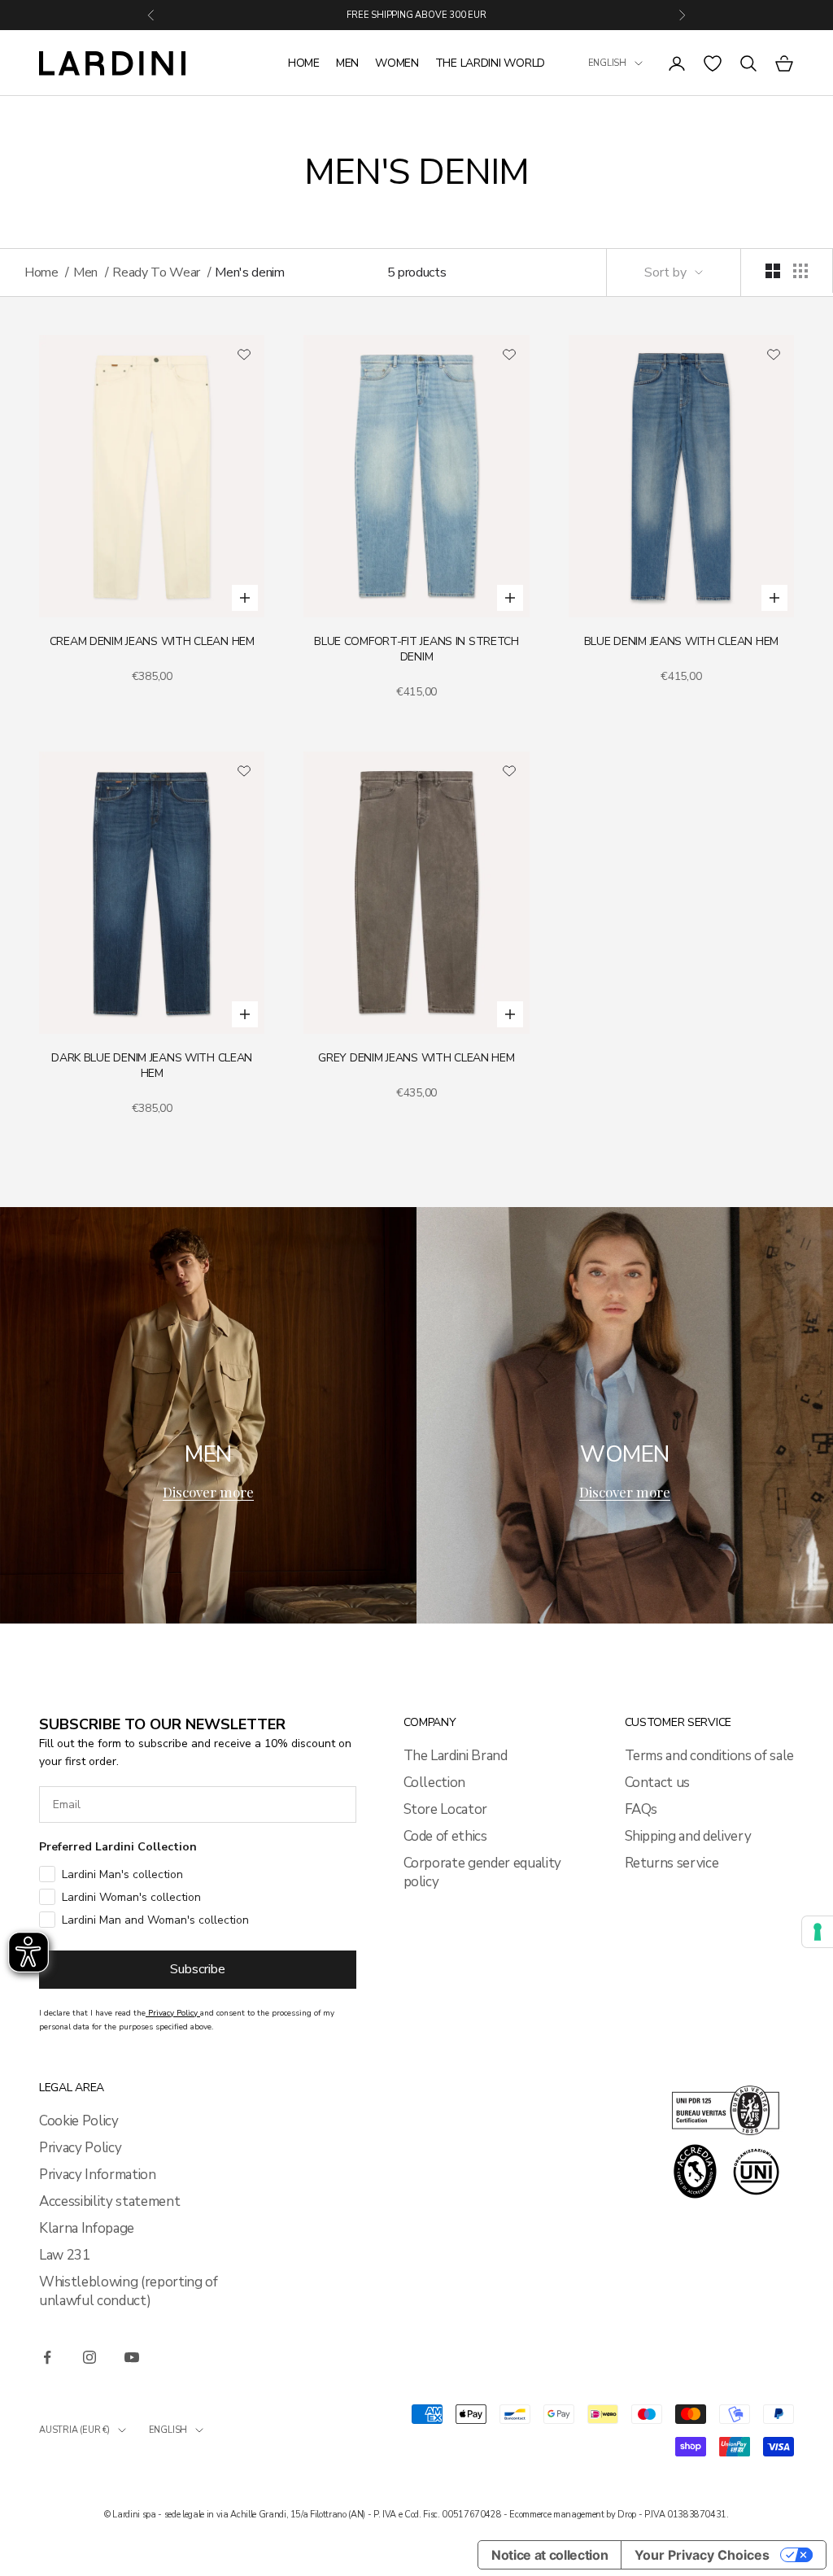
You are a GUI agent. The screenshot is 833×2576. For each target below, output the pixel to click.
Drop (627, 2515)
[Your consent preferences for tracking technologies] (818, 1932)
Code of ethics (445, 1836)
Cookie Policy (79, 2121)
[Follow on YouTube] (132, 2357)
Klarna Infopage (87, 2228)
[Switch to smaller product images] (800, 271)
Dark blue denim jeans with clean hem (152, 1066)
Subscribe (198, 1969)
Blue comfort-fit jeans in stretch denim (416, 649)
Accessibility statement (109, 2201)
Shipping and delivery (688, 1836)
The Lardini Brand (456, 1756)
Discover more (208, 1492)
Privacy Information (98, 2175)
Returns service (672, 1863)
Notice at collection (550, 2555)
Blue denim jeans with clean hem (681, 641)
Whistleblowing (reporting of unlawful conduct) (128, 2291)
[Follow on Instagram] (89, 2357)
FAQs (641, 1809)
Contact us (658, 1783)
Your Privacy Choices (702, 2555)
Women (397, 63)
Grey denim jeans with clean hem (416, 1058)
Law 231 (65, 2255)
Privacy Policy (80, 2148)
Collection (435, 1783)
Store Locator (446, 1809)
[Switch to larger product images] (773, 271)
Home (304, 63)
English (607, 63)
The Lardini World (490, 63)
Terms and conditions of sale (709, 1756)
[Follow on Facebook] (47, 2357)
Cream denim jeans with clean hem (152, 641)
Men (347, 63)
